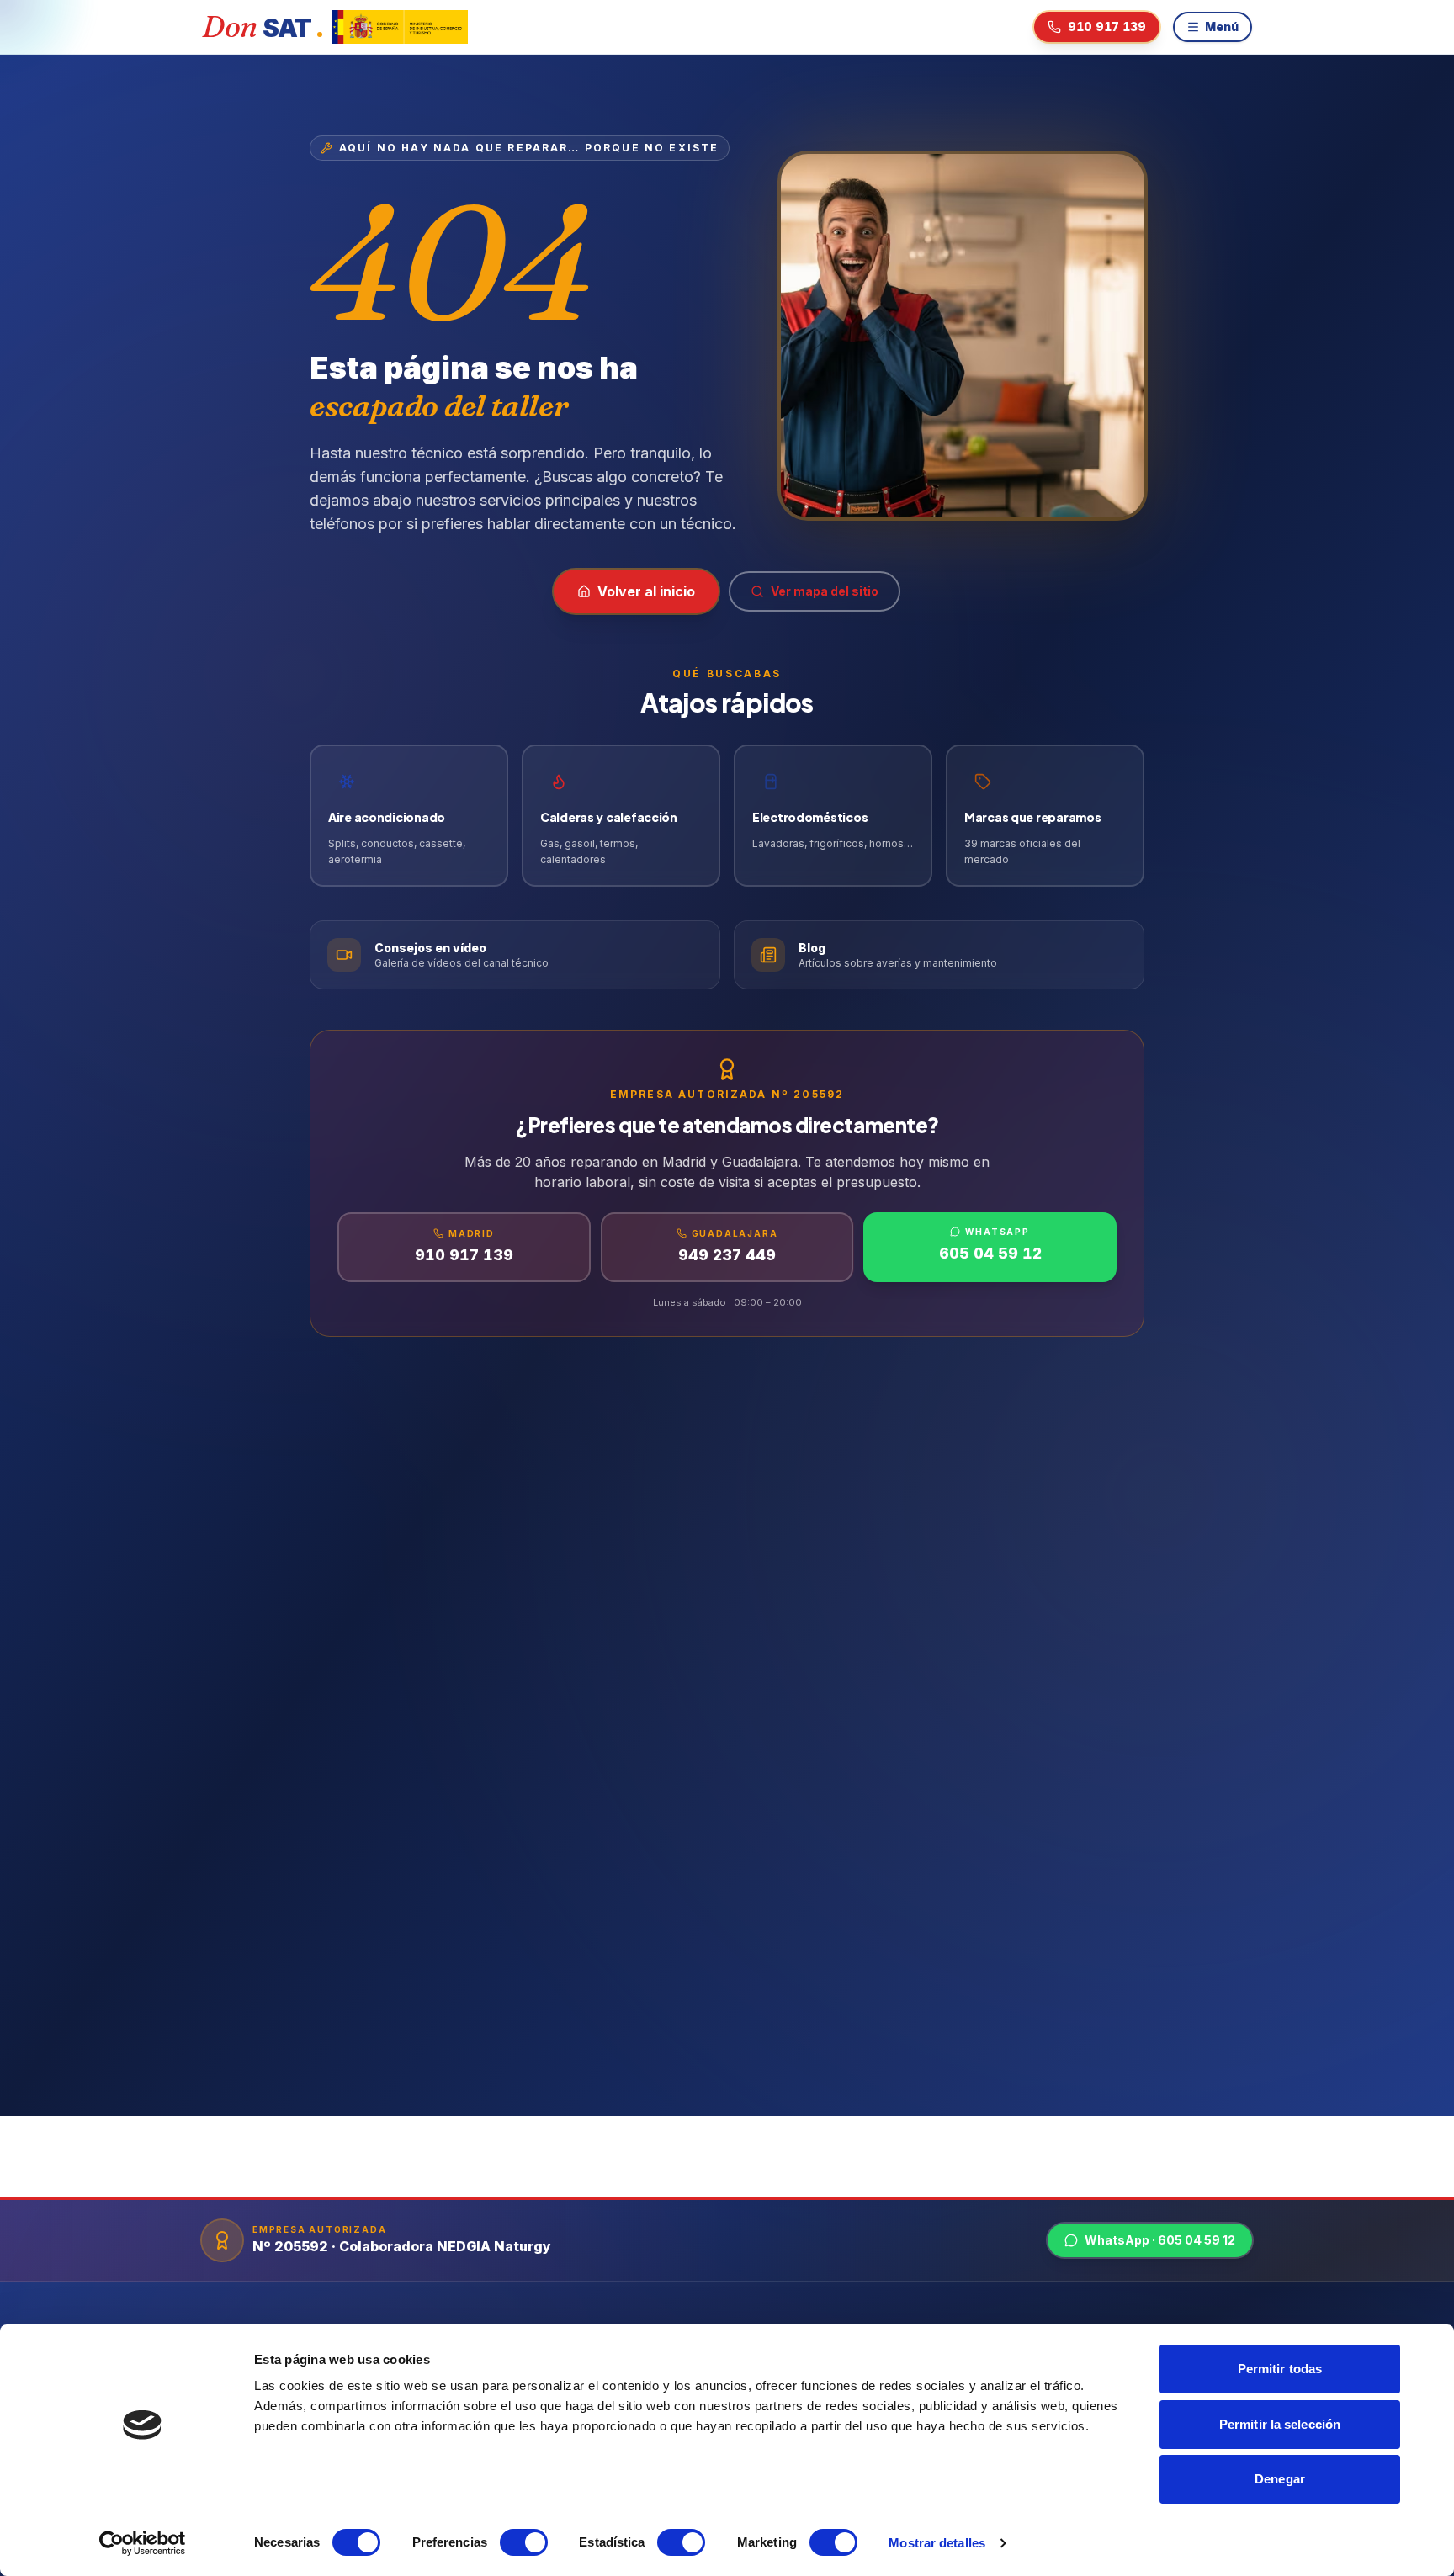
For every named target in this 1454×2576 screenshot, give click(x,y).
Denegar (1280, 2479)
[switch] (524, 2542)
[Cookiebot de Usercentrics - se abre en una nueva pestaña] (143, 2543)
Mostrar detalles (937, 2543)
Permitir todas (1280, 2369)
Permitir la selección (1280, 2424)
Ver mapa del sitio (825, 591)
